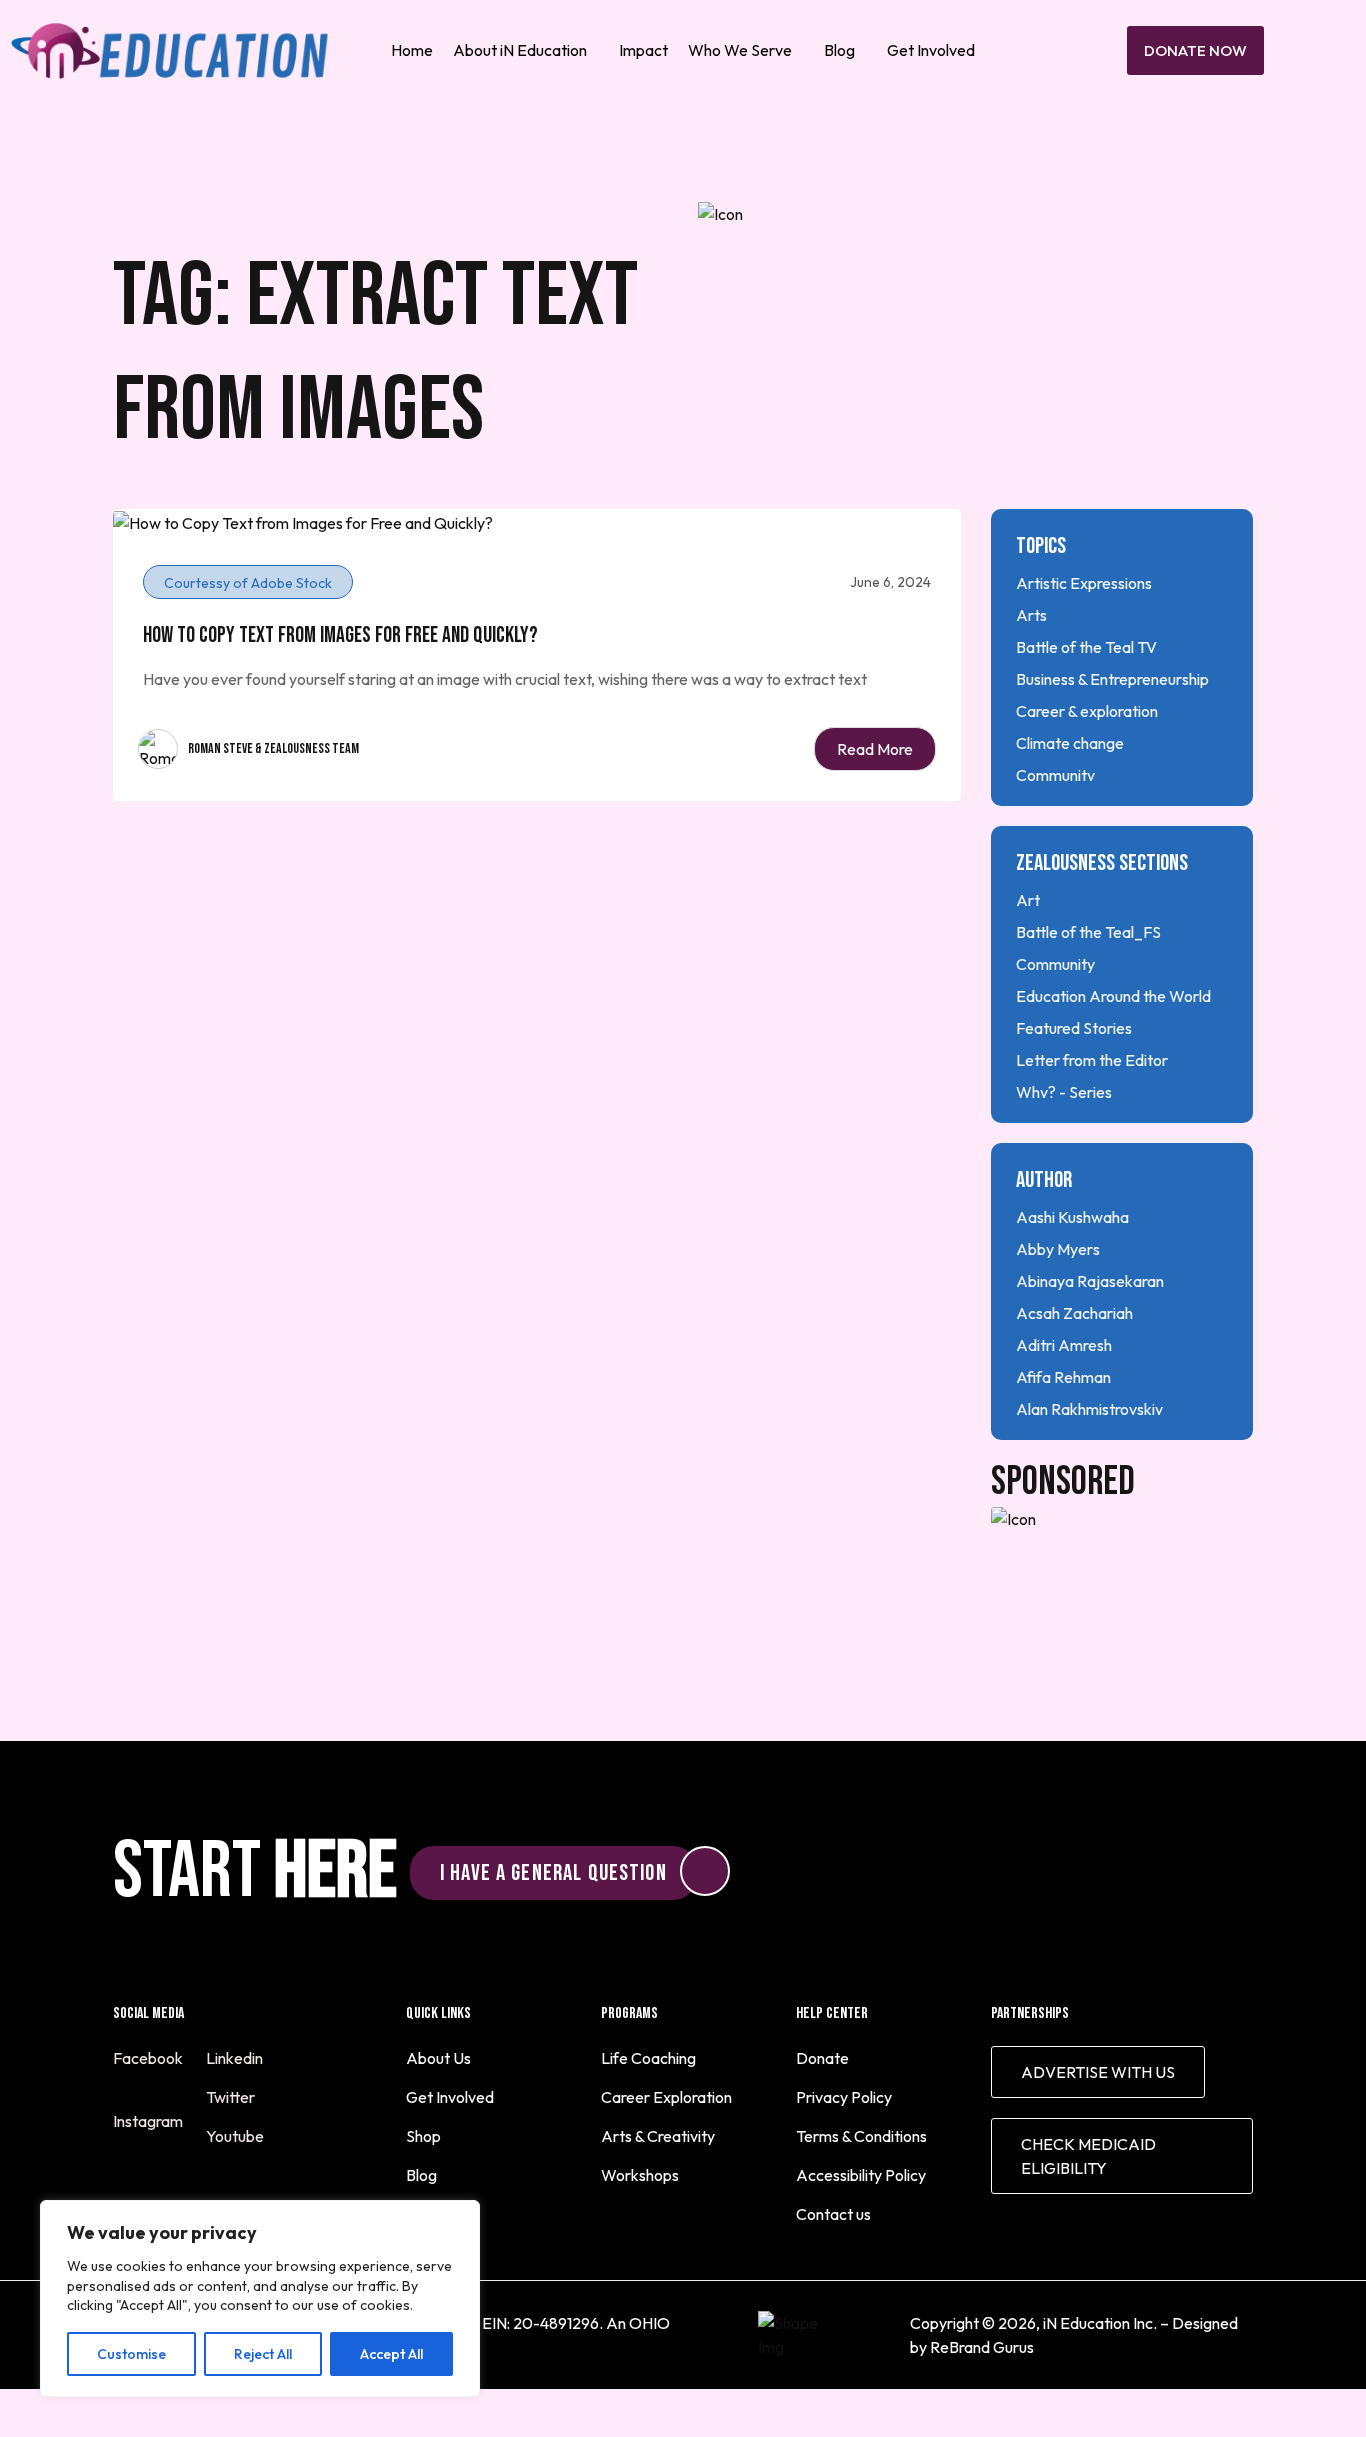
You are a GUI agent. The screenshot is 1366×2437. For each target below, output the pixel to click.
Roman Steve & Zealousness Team (273, 748)
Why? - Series (1064, 1092)
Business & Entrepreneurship (1112, 679)
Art (1028, 900)
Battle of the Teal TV (1086, 647)
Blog (839, 50)
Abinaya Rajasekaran (1090, 1281)
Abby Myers (1058, 1249)
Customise (131, 2354)
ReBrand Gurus (982, 2347)
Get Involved (931, 50)
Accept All (391, 2354)
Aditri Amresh (1064, 1345)
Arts (1031, 615)
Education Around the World (1113, 996)
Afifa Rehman (1063, 1377)
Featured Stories (1074, 1028)
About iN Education (520, 50)
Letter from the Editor (1092, 1060)
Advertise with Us (1098, 2072)
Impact (643, 50)
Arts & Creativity (658, 2136)
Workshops (640, 2175)
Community (1055, 775)
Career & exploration (1087, 711)
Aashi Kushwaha (1072, 1217)
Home (412, 50)
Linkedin (236, 2058)
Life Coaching (648, 2058)
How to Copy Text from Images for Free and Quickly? (340, 635)
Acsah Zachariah (1074, 1313)
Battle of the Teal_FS (1088, 932)
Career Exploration (666, 2097)
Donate (822, 2058)
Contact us (833, 2214)
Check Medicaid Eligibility (1088, 2156)
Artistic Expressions (1084, 583)
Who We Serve (740, 50)
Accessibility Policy (861, 2175)
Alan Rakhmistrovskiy (1089, 1409)
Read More (875, 749)
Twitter (232, 2097)
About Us (438, 2058)
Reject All (263, 2354)
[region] (260, 2298)
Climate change (1070, 743)
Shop (423, 2136)
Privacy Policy (844, 2097)
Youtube (236, 2136)
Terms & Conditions (861, 2136)
